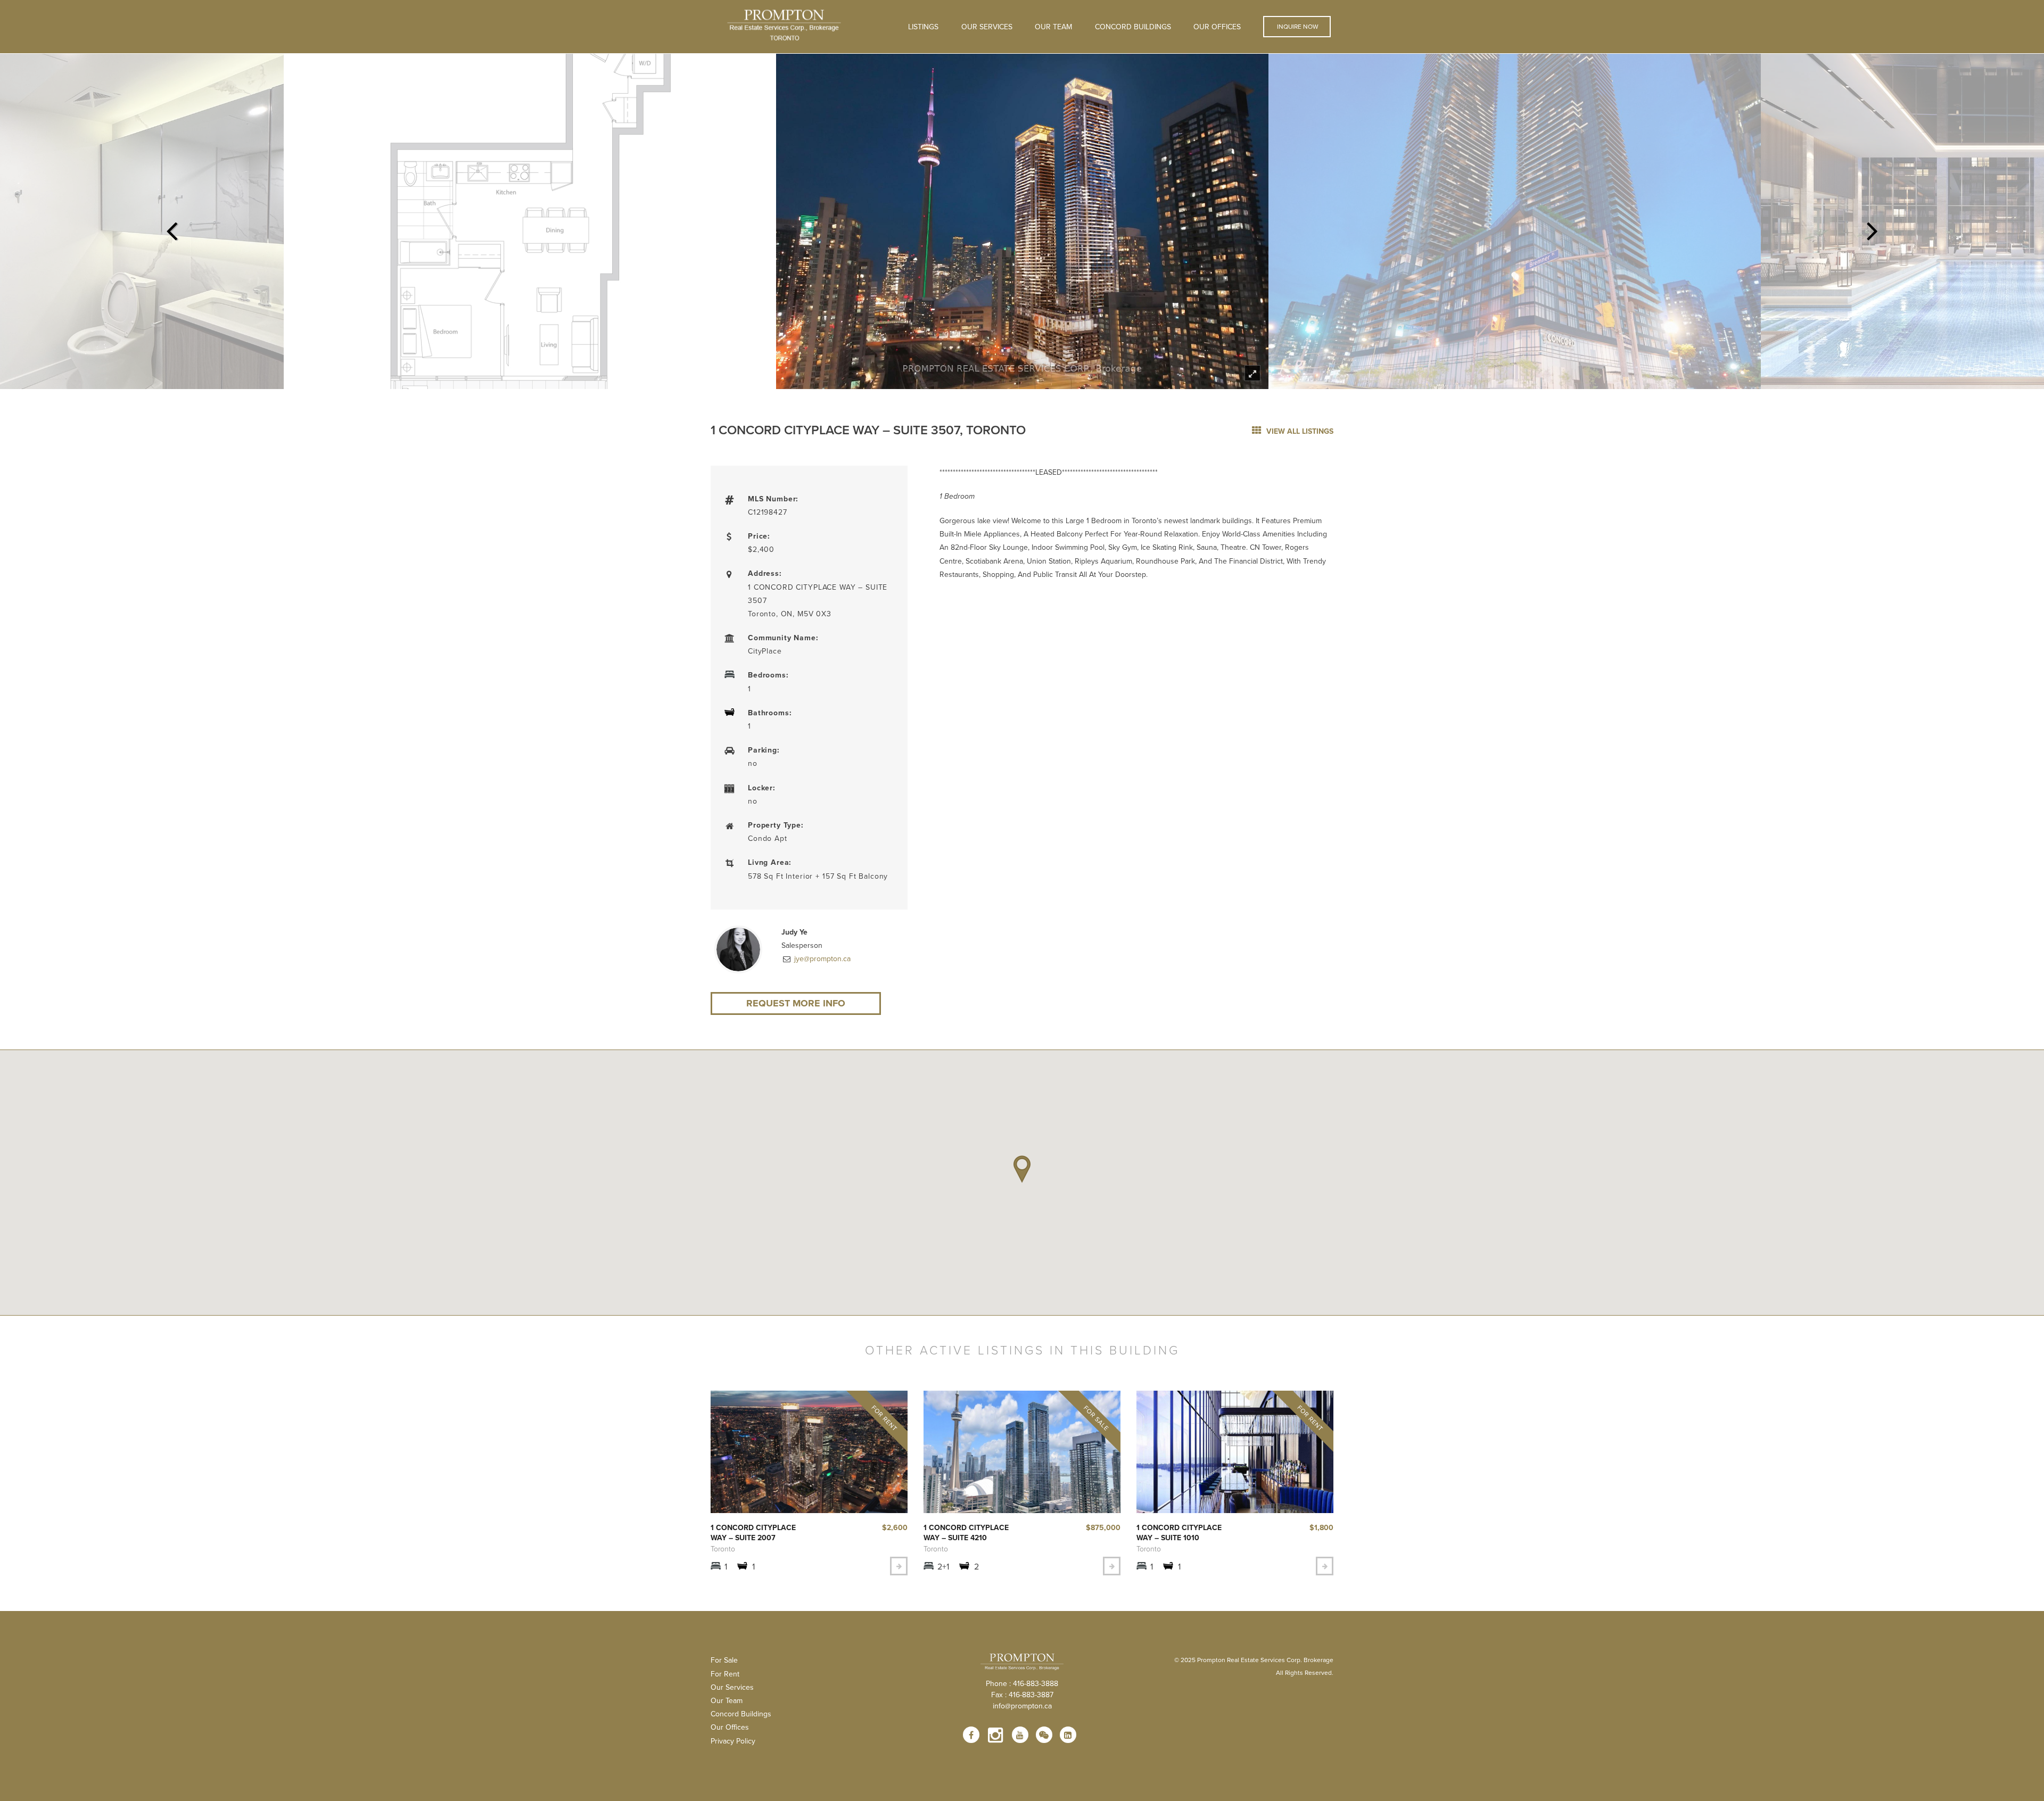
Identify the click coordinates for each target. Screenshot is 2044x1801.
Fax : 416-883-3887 (1022, 1695)
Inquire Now (1297, 26)
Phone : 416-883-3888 (1022, 1683)
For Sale (724, 1660)
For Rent (725, 1674)
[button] (1022, 1169)
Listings (923, 27)
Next (1873, 228)
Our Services (732, 1687)
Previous (171, 228)
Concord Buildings (1133, 27)
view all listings (1299, 431)
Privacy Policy (733, 1741)
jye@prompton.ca (821, 959)
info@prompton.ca (1022, 1706)
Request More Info (796, 1003)
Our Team (1053, 27)
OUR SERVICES (987, 27)
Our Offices (1217, 27)
